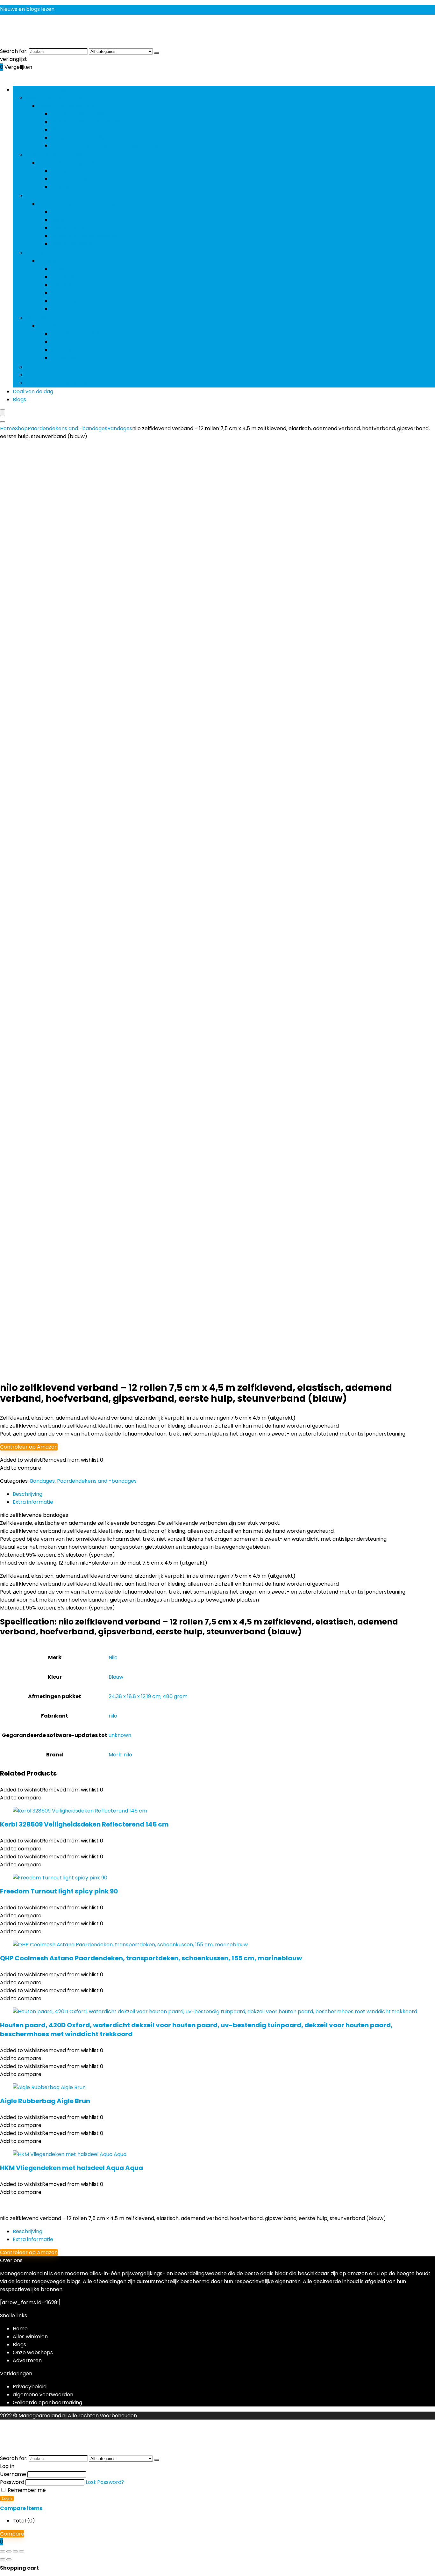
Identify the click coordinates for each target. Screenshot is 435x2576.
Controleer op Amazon (29, 1447)
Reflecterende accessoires (85, 236)
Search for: (14, 51)
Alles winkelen (30, 2337)
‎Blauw (116, 1677)
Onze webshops (33, 2352)
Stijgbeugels (66, 301)
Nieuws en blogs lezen (27, 9)
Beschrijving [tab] (28, 1494)
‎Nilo (113, 1657)
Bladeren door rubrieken (43, 90)
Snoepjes (37, 367)
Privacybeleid (30, 2387)
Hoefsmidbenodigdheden (57, 155)
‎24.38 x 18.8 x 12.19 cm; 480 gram (148, 1696)
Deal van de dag (33, 391)
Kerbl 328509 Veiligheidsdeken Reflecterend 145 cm (84, 1824)
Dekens (60, 220)
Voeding (36, 375)
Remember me (26, 2490)
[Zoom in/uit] (3, 2551)
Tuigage (35, 253)
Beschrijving (28, 2231)
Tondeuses (64, 358)
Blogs (19, 399)
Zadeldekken (67, 309)
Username (13, 2474)
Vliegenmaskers (71, 244)
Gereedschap (68, 171)
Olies (57, 130)
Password (12, 2482)
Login (7, 2498)
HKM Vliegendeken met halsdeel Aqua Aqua (71, 2168)
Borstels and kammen (78, 334)
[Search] (3, 422)
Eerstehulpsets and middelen (87, 122)
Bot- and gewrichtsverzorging (89, 114)
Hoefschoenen (69, 228)
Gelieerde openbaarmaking (47, 2402)
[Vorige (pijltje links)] (3, 2559)
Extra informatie (33, 2239)
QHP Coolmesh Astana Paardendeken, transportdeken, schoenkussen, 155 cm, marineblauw (151, 1958)
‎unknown (120, 1735)
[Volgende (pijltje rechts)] (9, 2559)
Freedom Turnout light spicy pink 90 (59, 1891)
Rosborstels (66, 342)
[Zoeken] (157, 53)
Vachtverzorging (46, 318)
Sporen (60, 293)
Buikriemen (65, 277)
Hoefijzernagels (70, 179)
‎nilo (113, 1716)
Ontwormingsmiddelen (80, 137)
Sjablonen (63, 350)
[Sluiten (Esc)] (22, 2551)
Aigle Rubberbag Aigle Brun (45, 2101)
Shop (21, 428)
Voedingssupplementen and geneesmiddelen (108, 145)
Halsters (61, 285)
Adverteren (27, 2360)
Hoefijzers (63, 187)
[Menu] (3, 413)
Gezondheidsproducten (55, 98)
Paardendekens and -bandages (65, 196)
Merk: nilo (120, 1755)
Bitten (58, 269)
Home (7, 428)
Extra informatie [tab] (33, 1502)
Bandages (63, 212)
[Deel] (15, 2551)
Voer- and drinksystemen (58, 383)
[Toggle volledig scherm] (9, 2551)
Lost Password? (105, 2482)
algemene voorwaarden (43, 2395)
